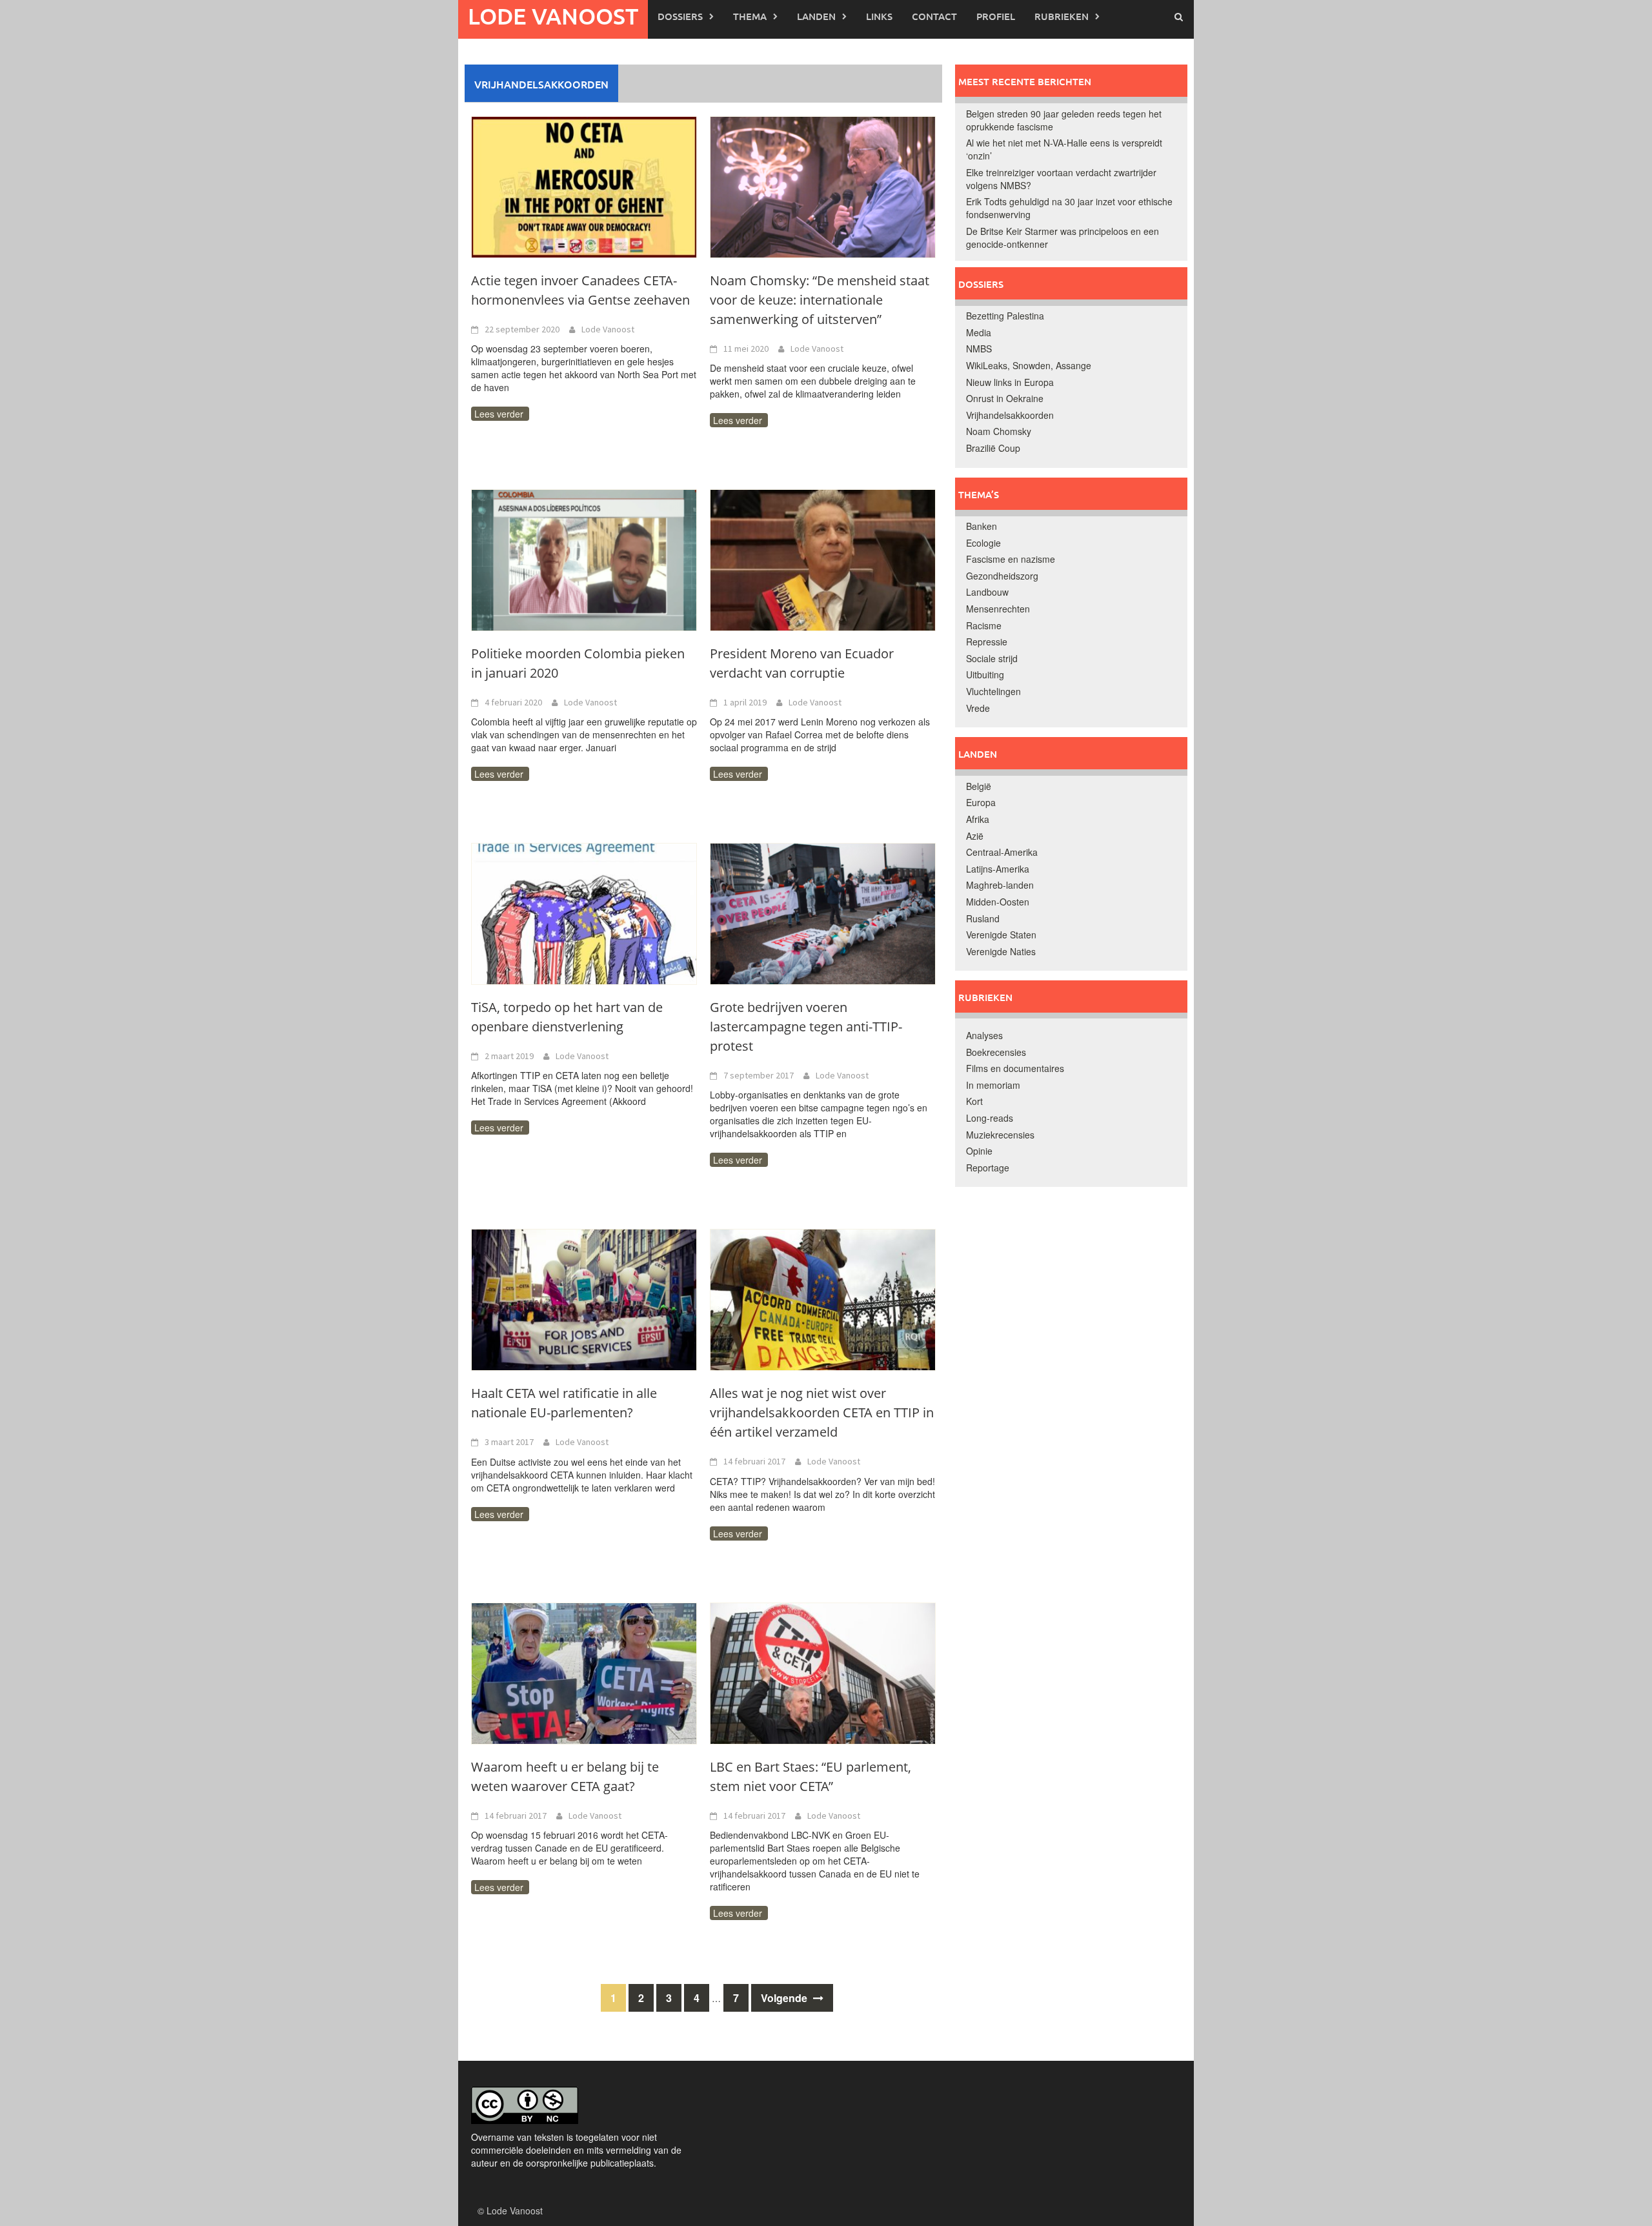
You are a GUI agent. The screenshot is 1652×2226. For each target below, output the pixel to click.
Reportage (988, 1168)
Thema (750, 16)
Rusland (983, 918)
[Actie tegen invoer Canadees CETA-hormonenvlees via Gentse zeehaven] (584, 186)
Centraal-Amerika (1002, 852)
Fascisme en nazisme (1011, 559)
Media (979, 332)
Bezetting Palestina (1005, 316)
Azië (975, 836)
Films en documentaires (1015, 1068)
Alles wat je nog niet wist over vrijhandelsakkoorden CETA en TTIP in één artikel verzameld (822, 1412)
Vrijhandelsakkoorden (1010, 415)
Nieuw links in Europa (1010, 382)
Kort (974, 1101)
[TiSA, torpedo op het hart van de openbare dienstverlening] (584, 913)
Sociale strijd (992, 658)
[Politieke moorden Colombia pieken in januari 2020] (584, 559)
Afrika (978, 819)
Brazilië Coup (993, 448)
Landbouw (987, 592)
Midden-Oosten (998, 902)
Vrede (978, 708)
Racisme (984, 625)
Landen (816, 16)
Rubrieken (1062, 16)
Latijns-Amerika (998, 869)
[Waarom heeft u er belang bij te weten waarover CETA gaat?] (584, 1672)
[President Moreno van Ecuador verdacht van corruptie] (823, 559)
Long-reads (990, 1118)
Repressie (987, 642)
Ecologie (983, 543)
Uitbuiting (985, 674)
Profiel (996, 16)
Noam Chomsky (999, 431)
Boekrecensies (996, 1052)
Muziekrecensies (1000, 1135)
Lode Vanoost (553, 16)
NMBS (979, 349)
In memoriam (993, 1085)
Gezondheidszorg (1002, 576)
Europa (981, 802)
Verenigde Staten (1001, 935)
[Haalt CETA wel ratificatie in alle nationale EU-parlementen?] (584, 1299)
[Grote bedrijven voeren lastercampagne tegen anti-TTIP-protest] (823, 913)
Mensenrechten (998, 609)
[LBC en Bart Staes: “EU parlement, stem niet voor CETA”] (823, 1672)
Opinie (979, 1151)
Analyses (984, 1035)
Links (879, 16)
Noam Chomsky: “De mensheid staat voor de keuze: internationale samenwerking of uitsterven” (820, 300)
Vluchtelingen (993, 691)
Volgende (785, 1998)
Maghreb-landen (1000, 885)
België (979, 786)
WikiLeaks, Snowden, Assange (1029, 365)
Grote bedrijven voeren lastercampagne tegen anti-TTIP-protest (806, 1027)
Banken (982, 526)
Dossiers (680, 16)
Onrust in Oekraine (1005, 398)
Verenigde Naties (1001, 951)
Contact (934, 16)
